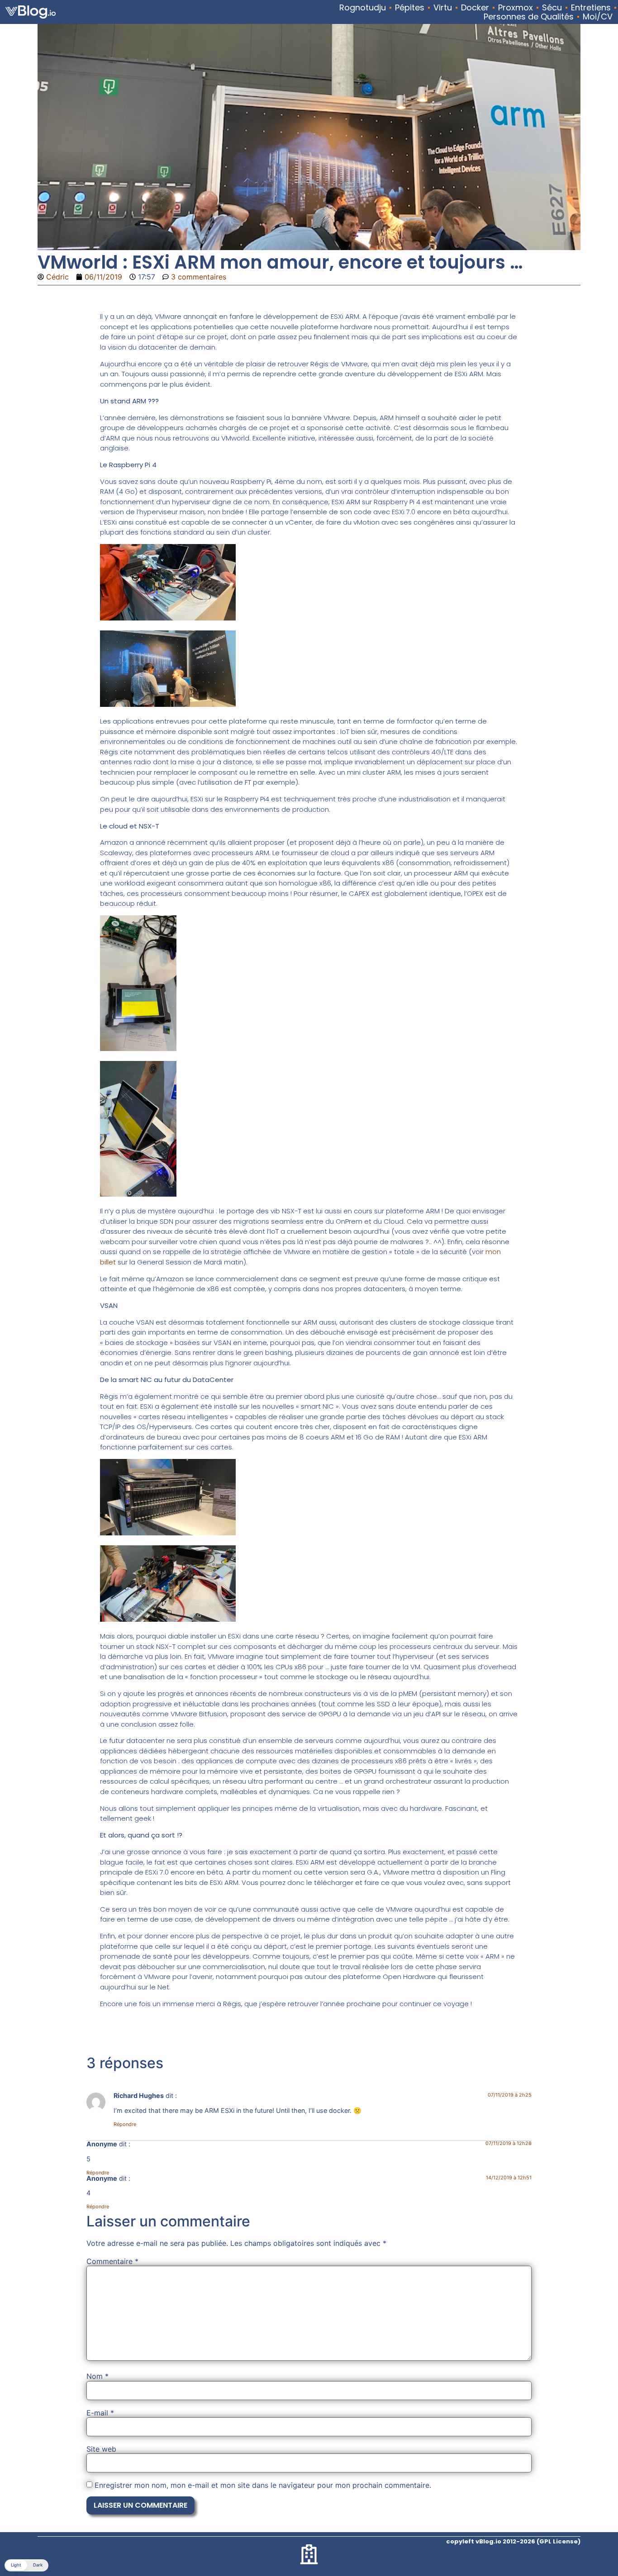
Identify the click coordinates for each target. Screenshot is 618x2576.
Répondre (125, 2124)
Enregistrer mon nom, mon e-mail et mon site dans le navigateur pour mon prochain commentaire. (263, 2485)
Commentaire (112, 2261)
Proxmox (516, 8)
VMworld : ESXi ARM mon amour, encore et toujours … (280, 262)
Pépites (410, 8)
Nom (97, 2376)
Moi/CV (598, 17)
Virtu (443, 8)
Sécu (552, 8)
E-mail (100, 2413)
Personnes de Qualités (529, 17)
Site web (101, 2449)
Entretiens (591, 8)
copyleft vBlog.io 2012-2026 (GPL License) (513, 2541)
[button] (26, 2565)
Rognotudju (363, 8)
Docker (475, 8)
